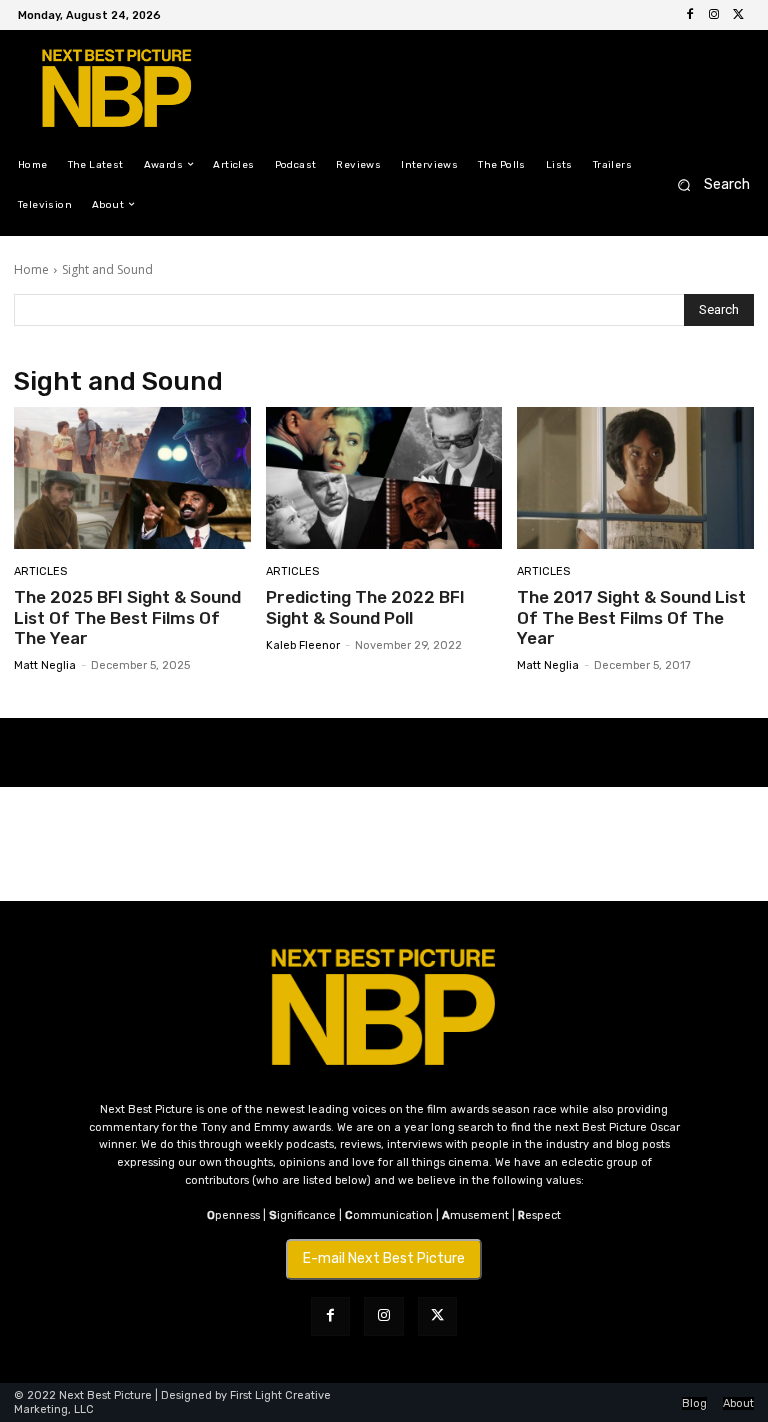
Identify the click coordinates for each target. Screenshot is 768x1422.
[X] (738, 15)
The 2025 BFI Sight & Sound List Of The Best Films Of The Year (127, 617)
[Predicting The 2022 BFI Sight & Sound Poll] (384, 478)
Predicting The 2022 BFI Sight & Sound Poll (365, 607)
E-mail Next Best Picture (384, 1258)
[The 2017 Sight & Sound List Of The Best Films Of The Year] (635, 478)
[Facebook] (690, 15)
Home (31, 269)
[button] (707, 184)
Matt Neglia (45, 665)
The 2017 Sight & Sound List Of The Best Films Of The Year (631, 617)
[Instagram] (714, 15)
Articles (40, 571)
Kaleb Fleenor (303, 645)
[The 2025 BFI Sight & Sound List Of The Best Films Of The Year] (132, 478)
